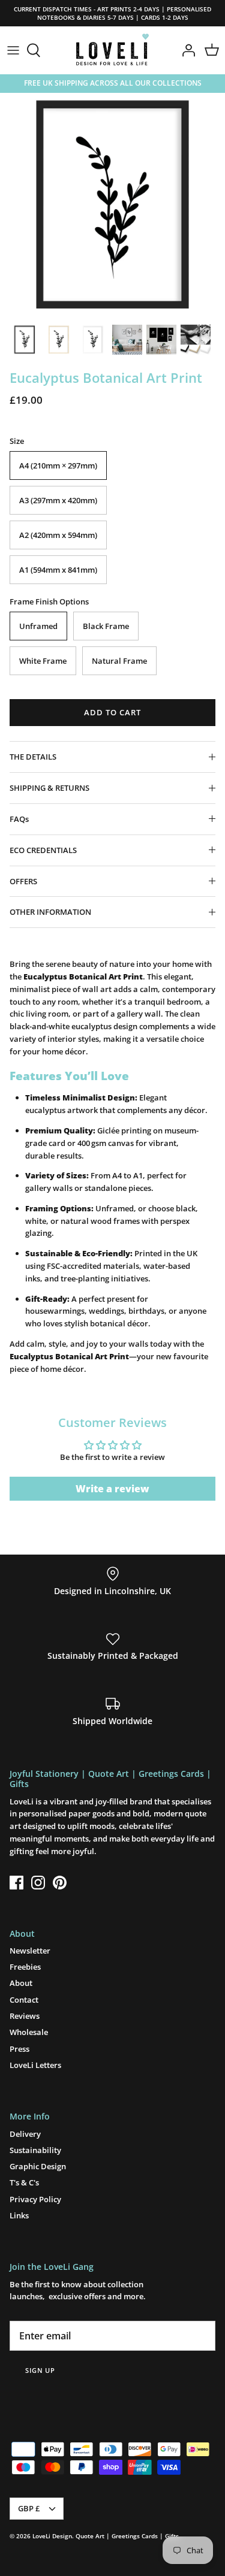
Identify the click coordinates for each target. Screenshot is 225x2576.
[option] (112, 205)
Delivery (25, 2134)
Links (19, 2215)
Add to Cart (112, 712)
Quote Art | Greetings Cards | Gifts (127, 2536)
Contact (24, 2000)
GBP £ (29, 2508)
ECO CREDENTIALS (43, 850)
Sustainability (35, 2150)
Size (17, 441)
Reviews (25, 2016)
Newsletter (30, 1951)
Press (19, 2049)
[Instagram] (38, 1883)
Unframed (38, 626)
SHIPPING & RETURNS (49, 788)
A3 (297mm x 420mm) (58, 500)
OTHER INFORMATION (50, 912)
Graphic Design (38, 2166)
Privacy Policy (35, 2199)
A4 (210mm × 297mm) (58, 465)
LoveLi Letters (35, 2065)
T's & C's (24, 2182)
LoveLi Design (52, 2536)
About (21, 1983)
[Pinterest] (60, 1883)
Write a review (112, 1489)
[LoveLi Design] (112, 50)
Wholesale (29, 2032)
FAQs (19, 819)
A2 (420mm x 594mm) (58, 535)
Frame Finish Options (49, 601)
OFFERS (23, 881)
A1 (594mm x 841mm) (58, 570)
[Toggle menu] (13, 50)
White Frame (43, 661)
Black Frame (106, 626)
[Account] (185, 50)
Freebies (25, 1967)
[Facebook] (16, 1883)
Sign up (40, 2370)
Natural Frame (119, 661)
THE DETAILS (33, 757)
